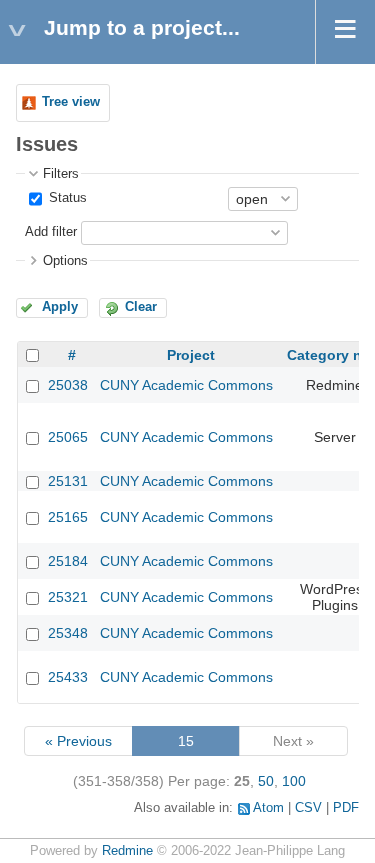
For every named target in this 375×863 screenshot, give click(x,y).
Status (66, 198)
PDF (346, 808)
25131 (68, 481)
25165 (68, 517)
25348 (68, 633)
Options (65, 261)
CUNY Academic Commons (186, 385)
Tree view (71, 102)
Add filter (51, 232)
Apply (60, 307)
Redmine (127, 851)
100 (294, 781)
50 (266, 781)
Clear (141, 307)
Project (191, 355)
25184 (68, 561)
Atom (268, 808)
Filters (61, 174)
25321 (68, 597)
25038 (68, 385)
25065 (68, 437)
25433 (68, 677)
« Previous (78, 741)
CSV (308, 808)
